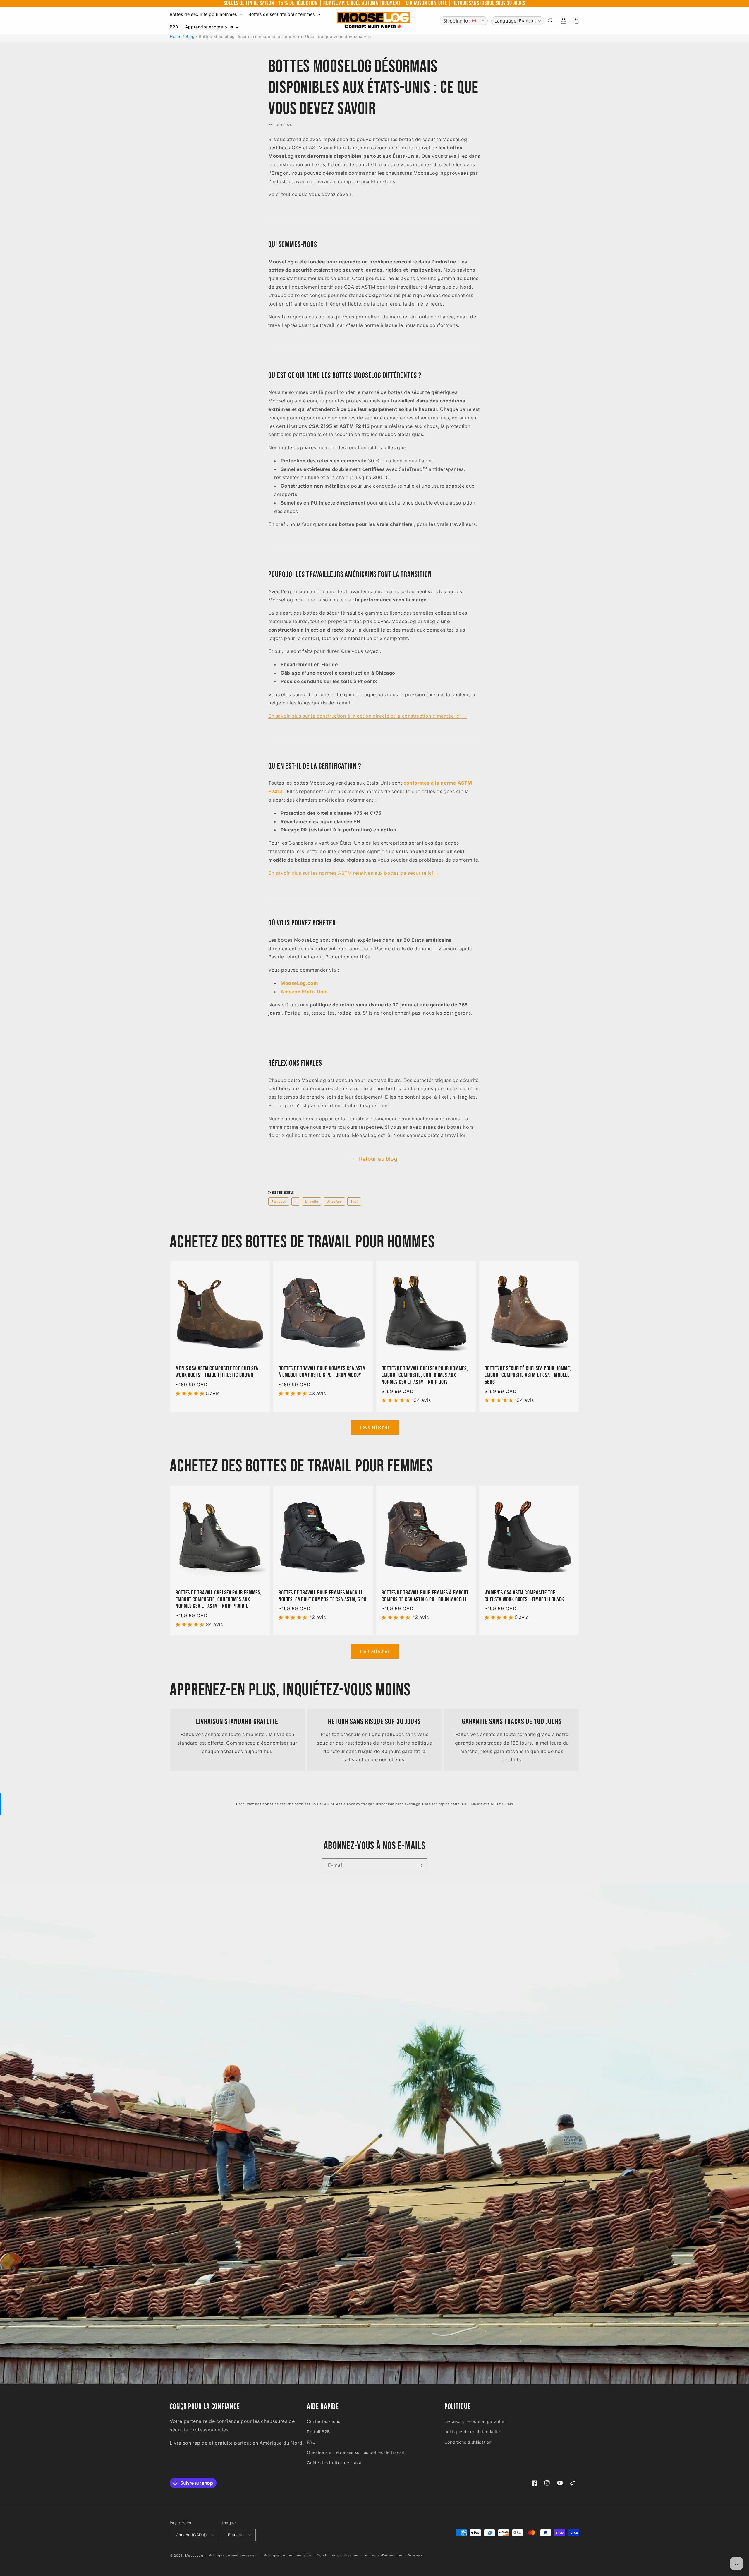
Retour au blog (378, 1159)
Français (236, 2535)
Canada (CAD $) (191, 2535)
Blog (190, 36)
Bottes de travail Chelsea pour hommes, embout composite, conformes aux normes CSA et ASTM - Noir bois (425, 1376)
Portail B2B (318, 2432)
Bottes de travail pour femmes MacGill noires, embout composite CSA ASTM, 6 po (323, 1596)
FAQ (311, 2442)
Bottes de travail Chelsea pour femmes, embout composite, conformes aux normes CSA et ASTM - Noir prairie (219, 1600)
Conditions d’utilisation (338, 2555)
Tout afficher (375, 1427)
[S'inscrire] (420, 1865)
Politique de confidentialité (288, 2555)
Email (354, 1202)
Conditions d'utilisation (468, 2442)
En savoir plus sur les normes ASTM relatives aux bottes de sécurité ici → (354, 873)
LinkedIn (312, 1202)
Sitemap (415, 2555)
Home (176, 36)
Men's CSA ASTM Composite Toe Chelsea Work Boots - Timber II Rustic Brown (217, 1372)
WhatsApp (334, 1202)
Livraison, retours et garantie (474, 2421)
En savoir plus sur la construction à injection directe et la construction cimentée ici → (368, 716)
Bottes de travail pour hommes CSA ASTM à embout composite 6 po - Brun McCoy (322, 1372)
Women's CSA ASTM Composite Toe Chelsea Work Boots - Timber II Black (524, 1596)
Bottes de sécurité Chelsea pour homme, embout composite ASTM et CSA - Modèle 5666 (528, 1376)
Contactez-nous (323, 2421)
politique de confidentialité (472, 2432)
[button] (206, 14)
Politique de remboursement (233, 2555)
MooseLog (194, 2556)
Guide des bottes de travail (335, 2463)
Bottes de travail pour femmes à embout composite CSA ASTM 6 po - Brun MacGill (425, 1596)
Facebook (279, 1202)
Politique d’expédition (383, 2555)
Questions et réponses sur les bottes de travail (355, 2452)
